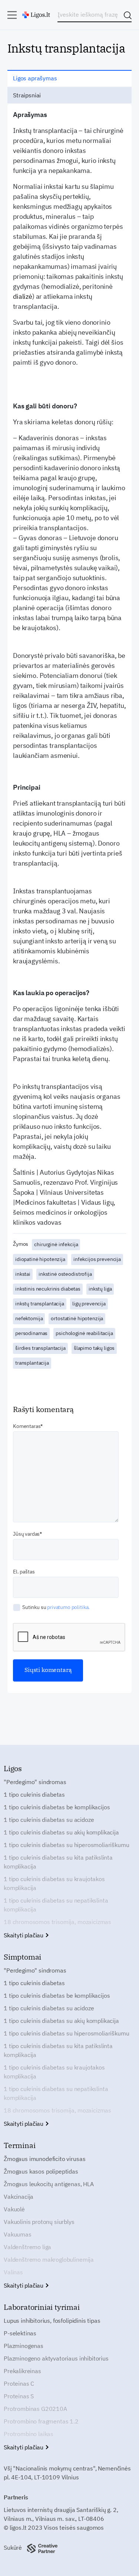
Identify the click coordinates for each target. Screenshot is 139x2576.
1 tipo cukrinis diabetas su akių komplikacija (61, 1832)
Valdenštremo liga (27, 2247)
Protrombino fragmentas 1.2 (41, 2421)
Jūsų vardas (26, 1534)
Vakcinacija (19, 2197)
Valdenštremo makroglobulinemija (49, 2259)
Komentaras (27, 1426)
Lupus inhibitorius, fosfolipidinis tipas (52, 2321)
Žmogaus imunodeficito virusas (44, 2159)
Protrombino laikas (29, 2434)
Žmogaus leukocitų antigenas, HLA (49, 2184)
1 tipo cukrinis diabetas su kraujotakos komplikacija (54, 1883)
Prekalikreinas (22, 2371)
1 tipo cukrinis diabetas (34, 1794)
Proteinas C (19, 2383)
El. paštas (24, 1572)
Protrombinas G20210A (35, 2409)
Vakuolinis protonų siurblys (39, 2222)
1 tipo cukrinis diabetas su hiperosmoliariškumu (66, 1845)
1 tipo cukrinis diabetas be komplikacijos (57, 1807)
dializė (23, 296)
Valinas (13, 2272)
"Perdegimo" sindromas (35, 1782)
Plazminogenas (24, 2346)
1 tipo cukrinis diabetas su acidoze (49, 1820)
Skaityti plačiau (24, 1935)
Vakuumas (18, 2234)
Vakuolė (14, 2209)
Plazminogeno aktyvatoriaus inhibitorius (56, 2358)
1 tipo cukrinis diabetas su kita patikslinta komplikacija (58, 1862)
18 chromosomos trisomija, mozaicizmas (57, 1922)
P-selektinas (20, 2333)
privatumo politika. (68, 1607)
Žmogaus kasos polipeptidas (41, 2171)
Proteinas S (19, 2396)
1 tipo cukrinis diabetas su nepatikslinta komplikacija (56, 1905)
